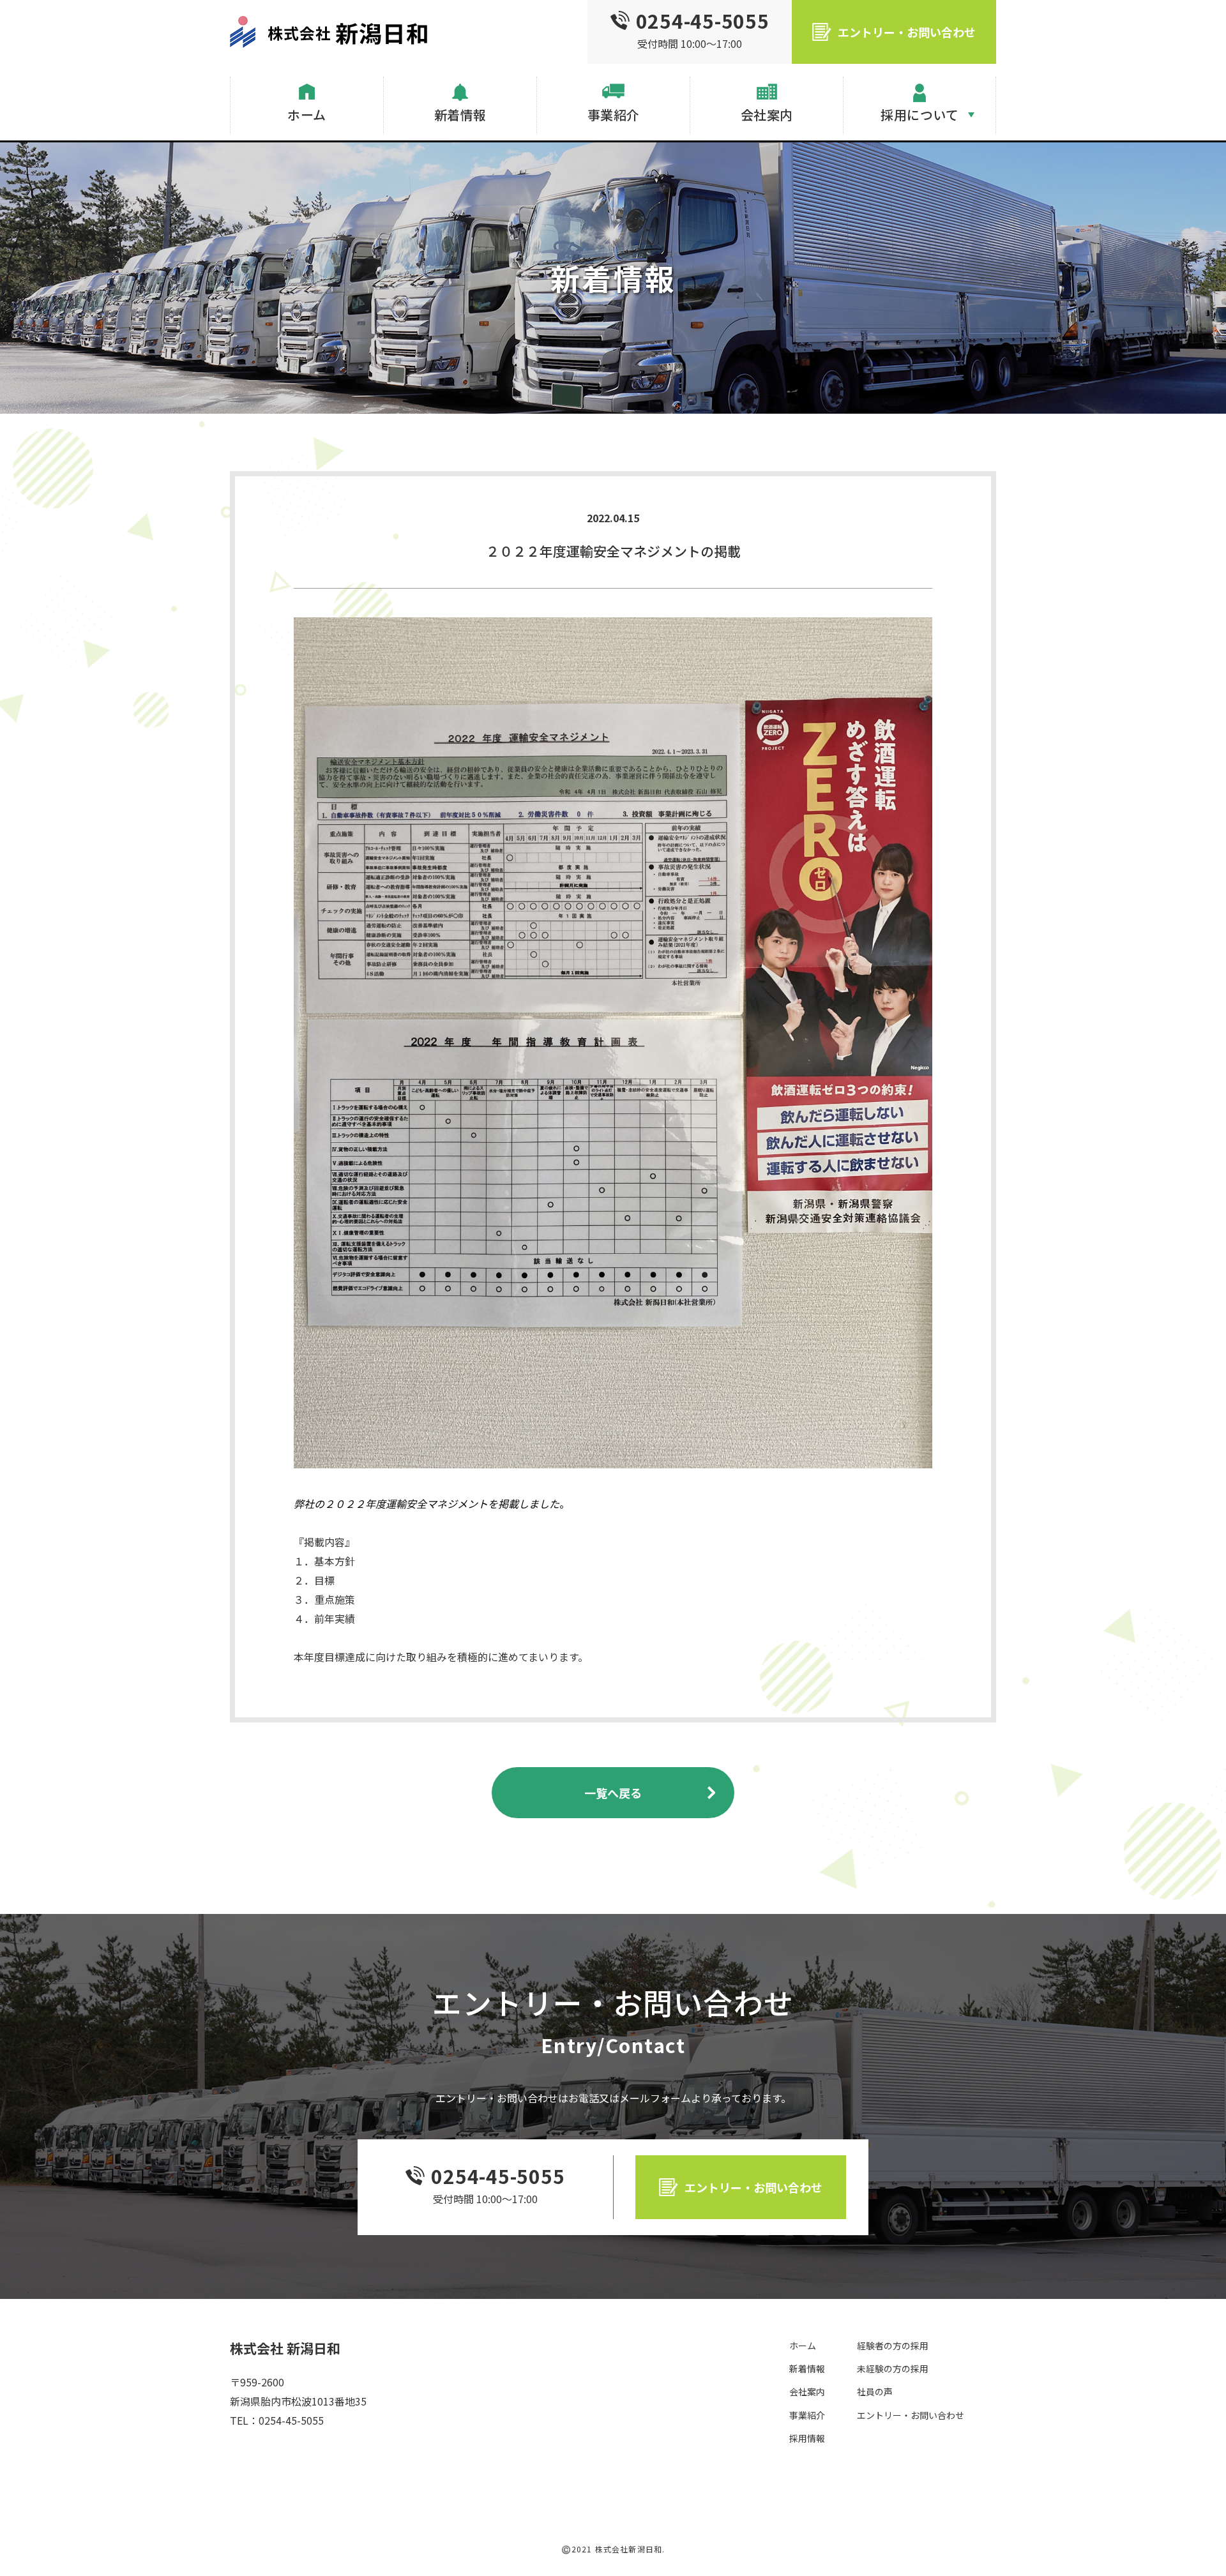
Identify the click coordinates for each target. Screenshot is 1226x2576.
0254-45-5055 (498, 2176)
